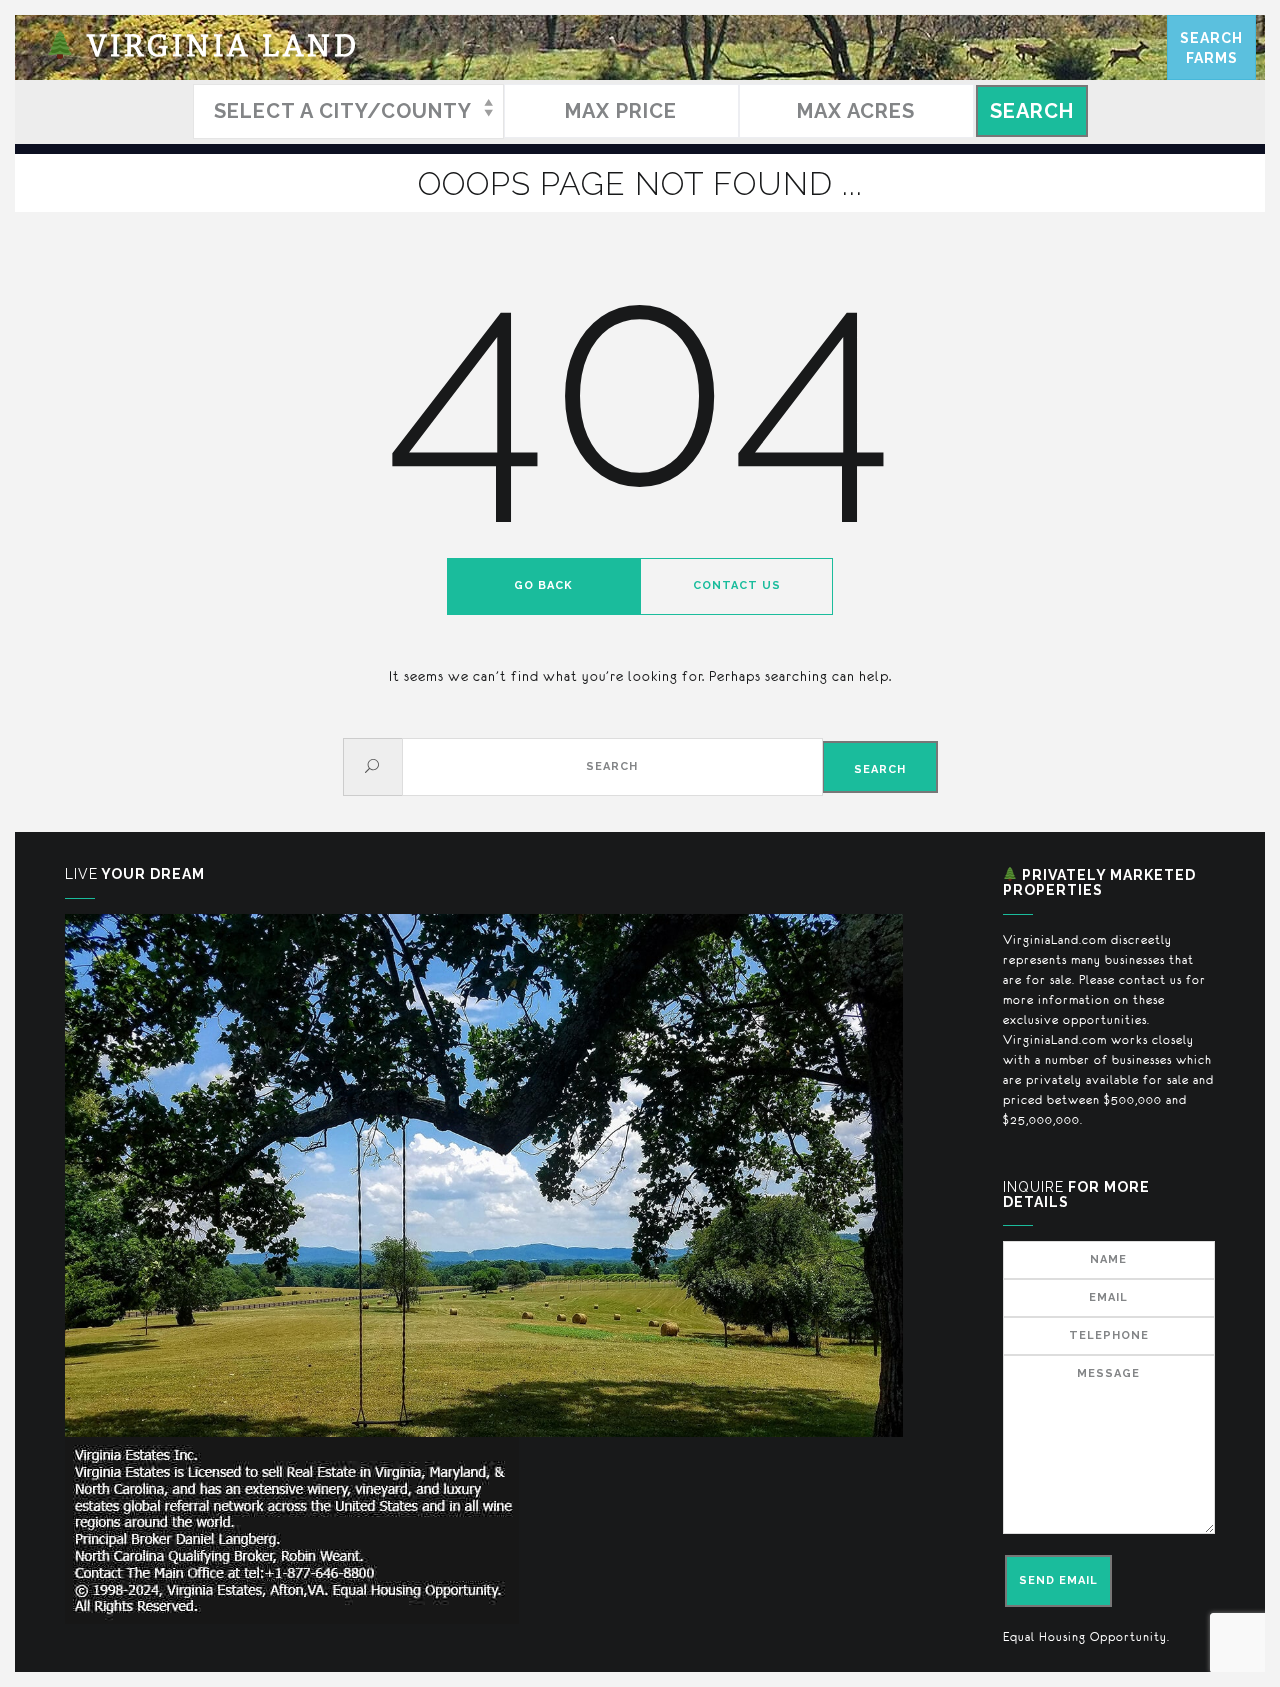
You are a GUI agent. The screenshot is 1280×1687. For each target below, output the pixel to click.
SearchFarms (1211, 48)
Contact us (737, 585)
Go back (543, 585)
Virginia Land (218, 47)
